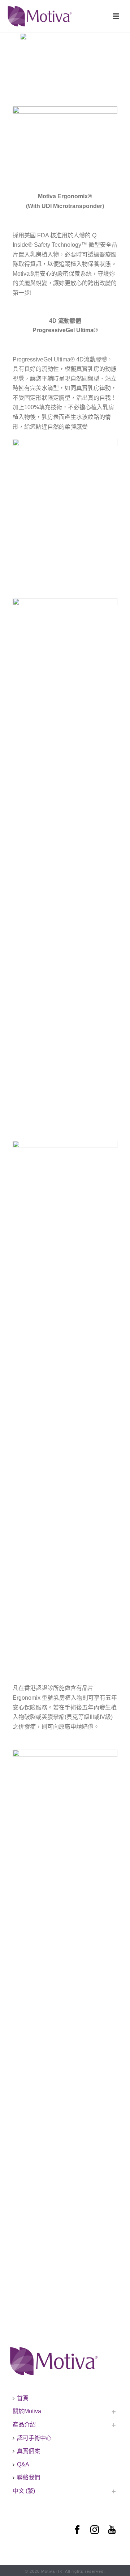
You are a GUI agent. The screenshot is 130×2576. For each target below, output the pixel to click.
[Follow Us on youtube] (112, 2530)
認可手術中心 (34, 2438)
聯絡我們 (29, 2477)
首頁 (23, 2398)
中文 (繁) (24, 2491)
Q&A (23, 2464)
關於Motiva (27, 2411)
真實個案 (29, 2451)
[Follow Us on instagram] (95, 2530)
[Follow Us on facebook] (77, 2530)
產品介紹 (24, 2425)
